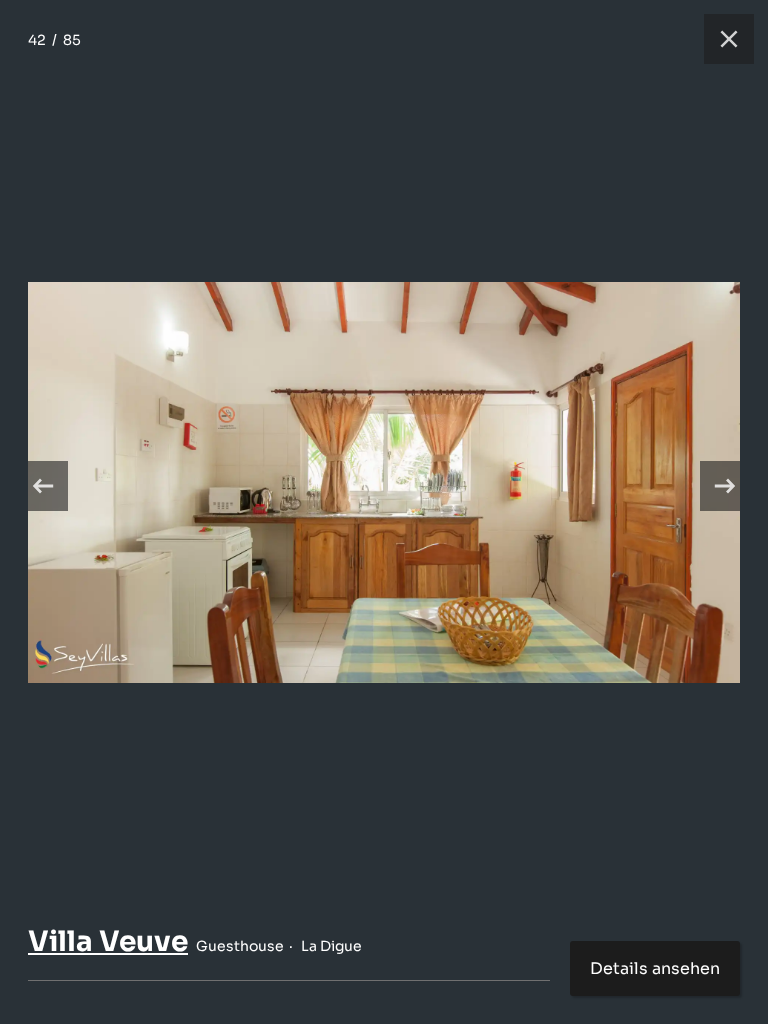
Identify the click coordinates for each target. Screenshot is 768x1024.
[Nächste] (725, 486)
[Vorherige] (43, 486)
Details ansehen (655, 968)
